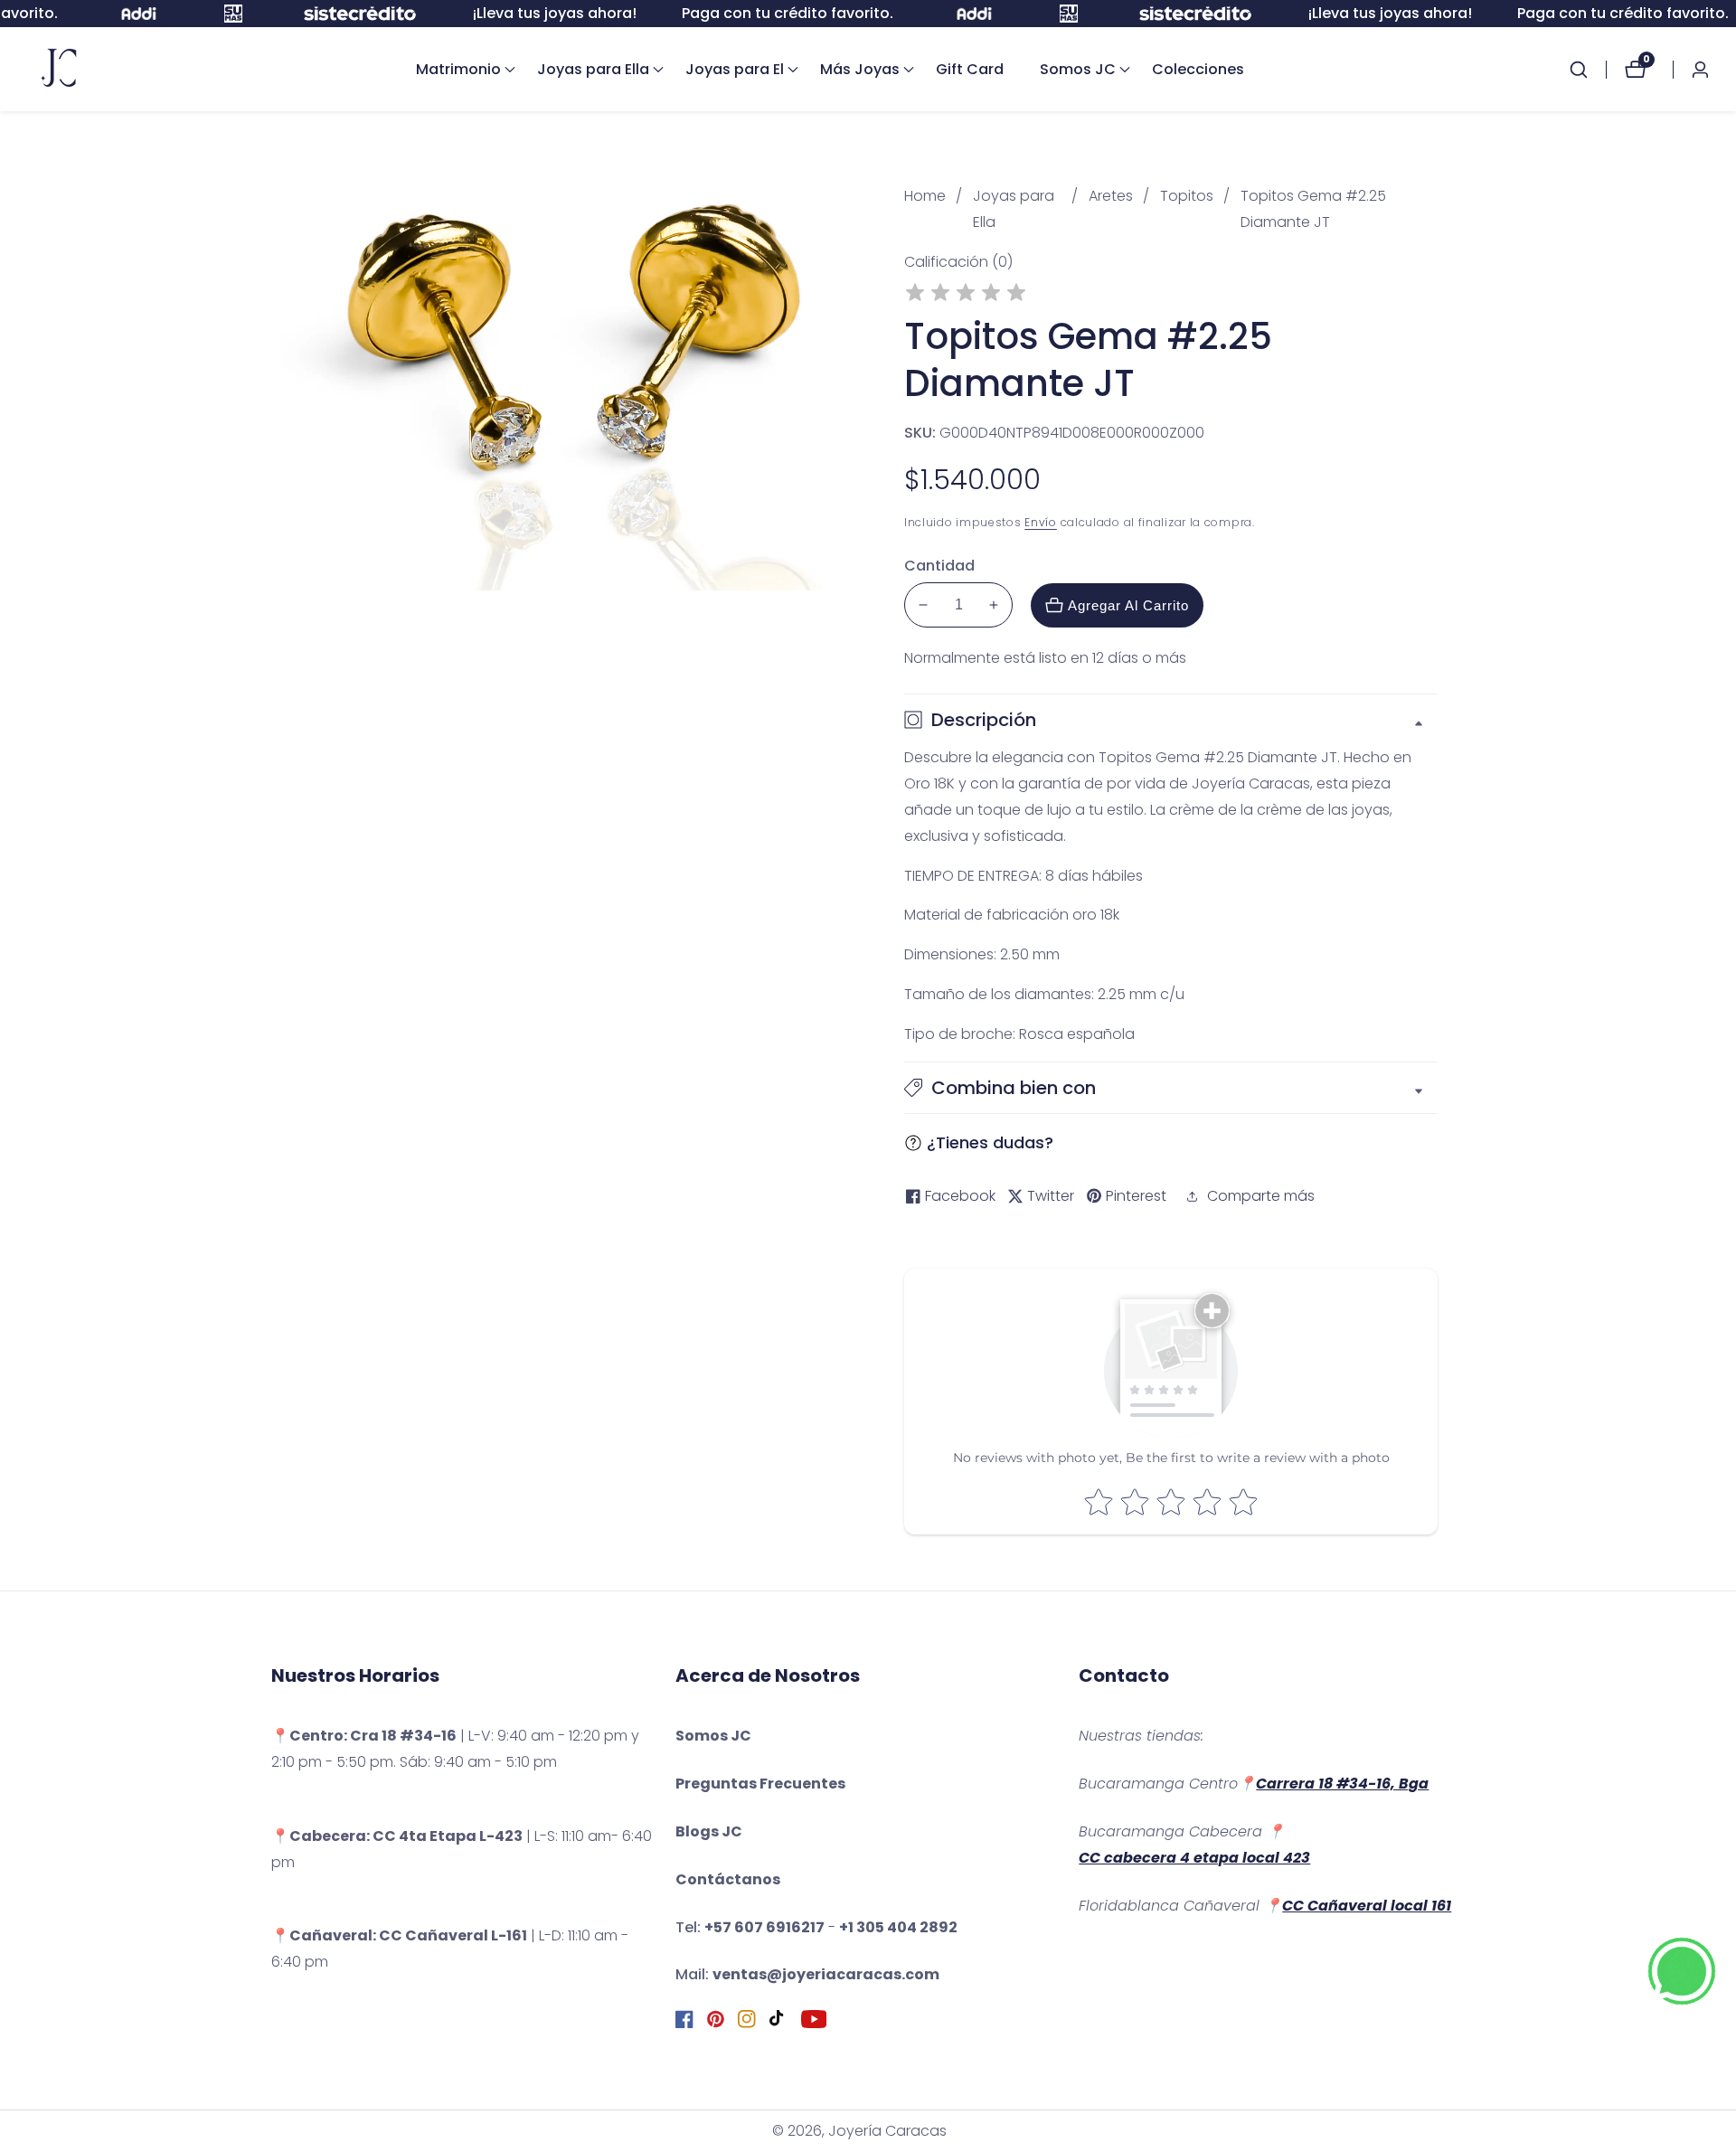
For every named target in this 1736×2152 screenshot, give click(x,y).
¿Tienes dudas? (990, 1142)
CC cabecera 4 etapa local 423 (1194, 1858)
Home (925, 196)
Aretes (1111, 196)
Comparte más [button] (1261, 1196)
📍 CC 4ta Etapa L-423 (397, 1836)
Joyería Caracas (887, 2131)
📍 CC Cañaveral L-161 (399, 1935)
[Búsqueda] (1588, 70)
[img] (966, 295)
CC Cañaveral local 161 (1367, 1906)
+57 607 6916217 (764, 1927)
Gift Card (970, 69)
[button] (458, 70)
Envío (1041, 522)
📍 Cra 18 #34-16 (364, 1736)
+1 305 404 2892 (898, 1927)
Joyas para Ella (1014, 209)
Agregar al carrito (1128, 605)
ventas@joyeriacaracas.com (826, 1974)
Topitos (1187, 196)
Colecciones (1198, 69)
